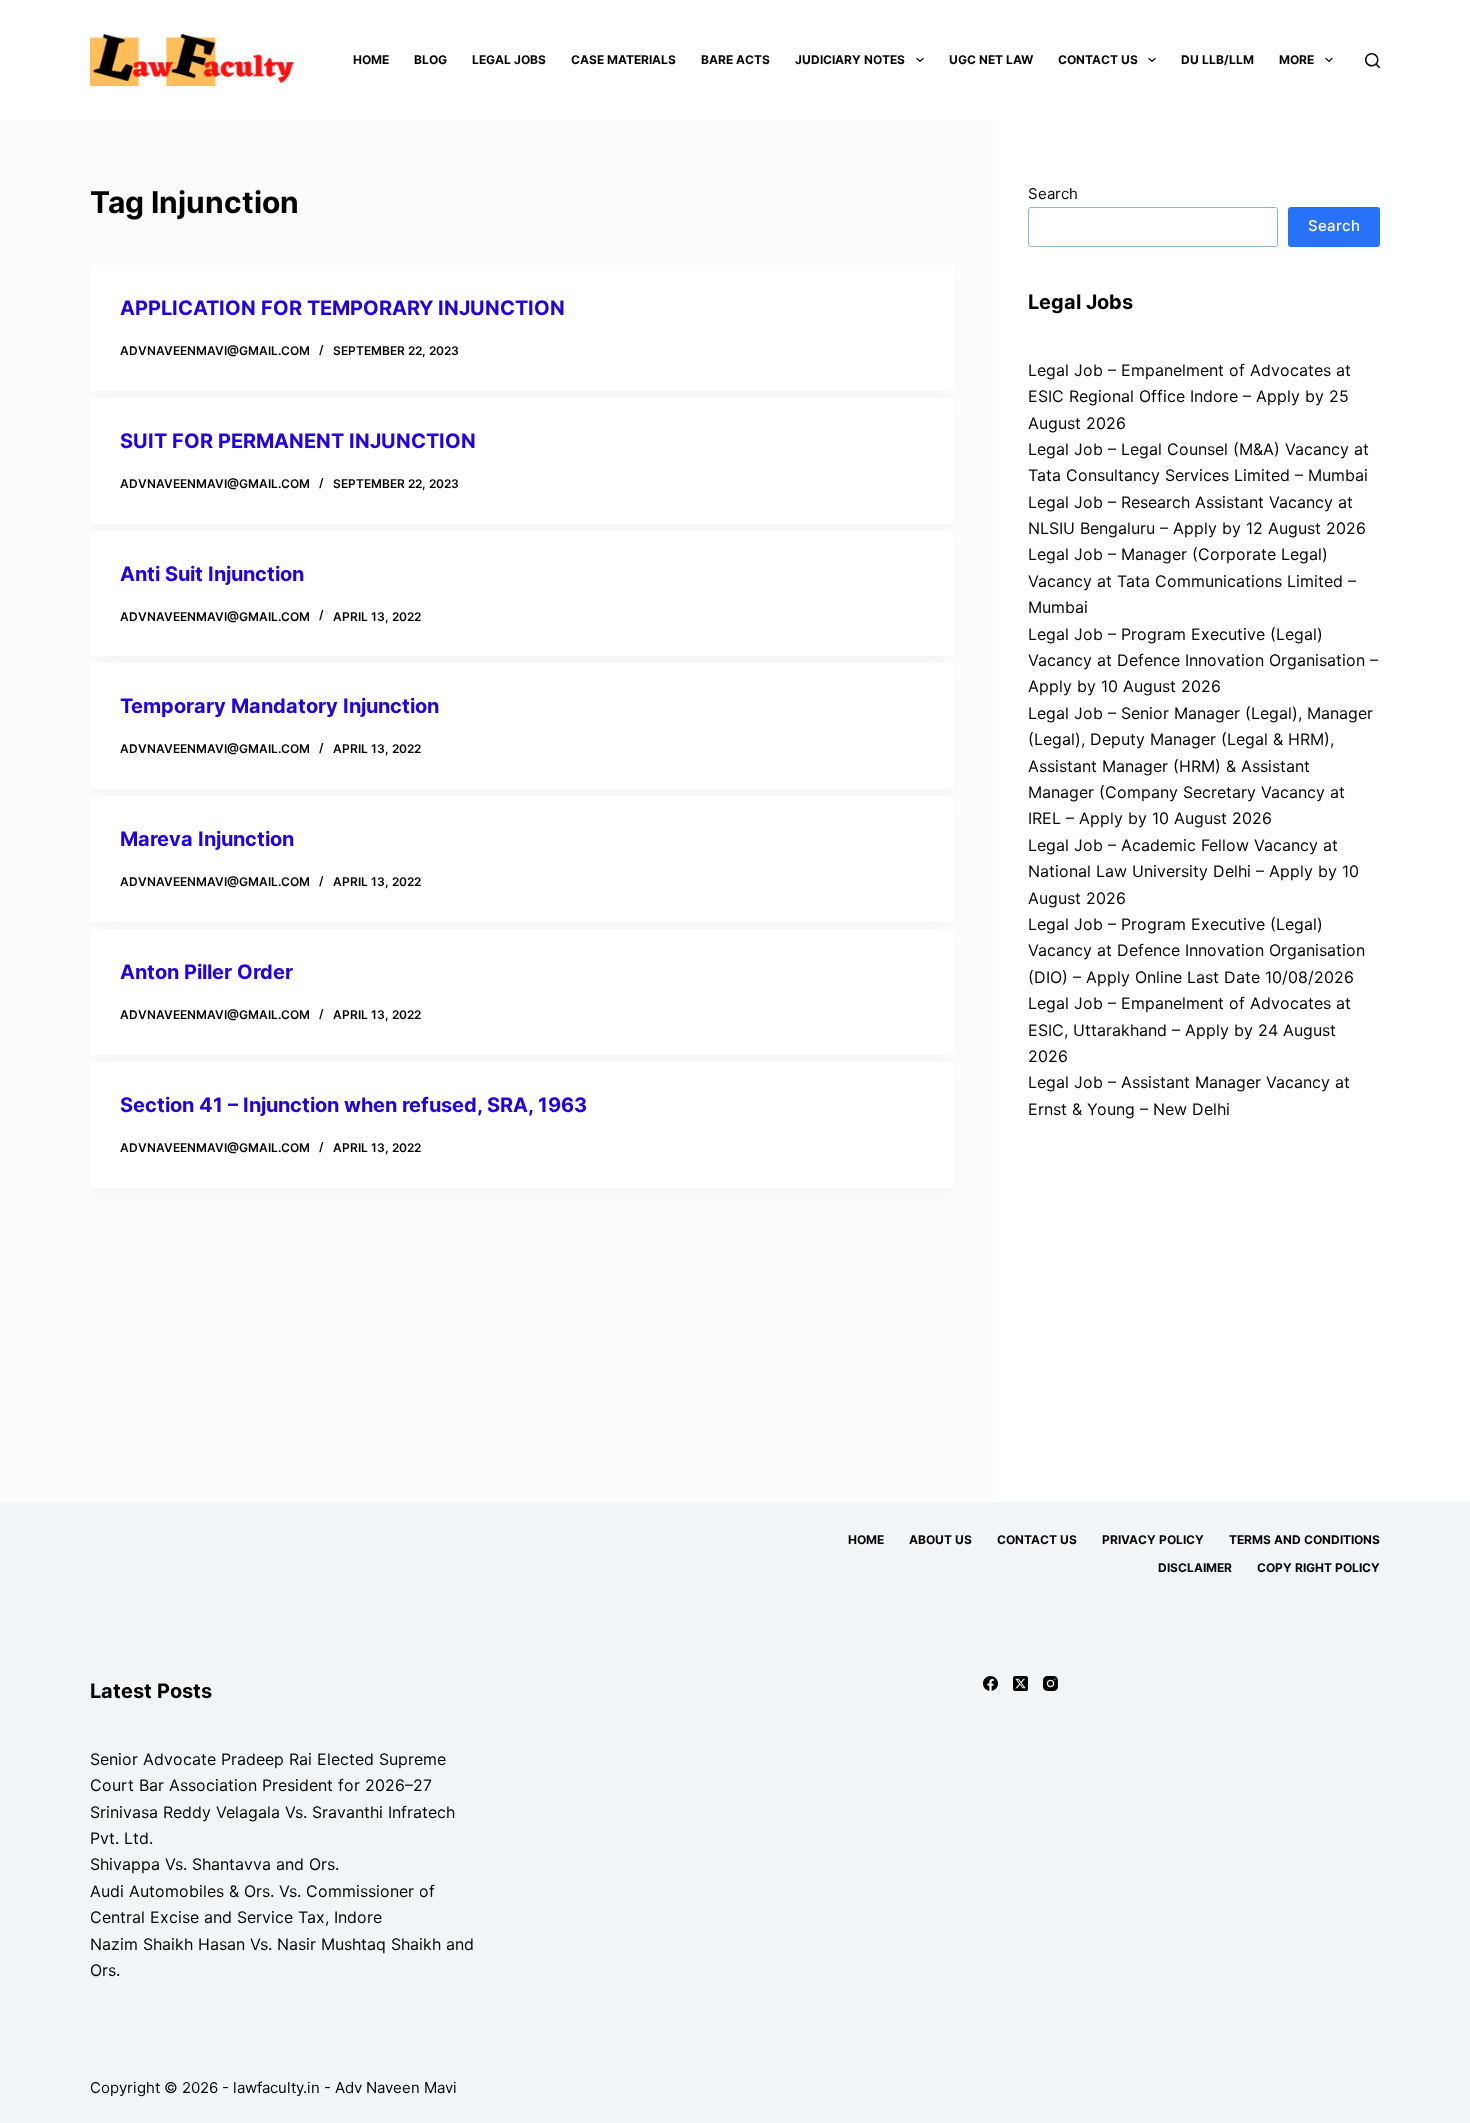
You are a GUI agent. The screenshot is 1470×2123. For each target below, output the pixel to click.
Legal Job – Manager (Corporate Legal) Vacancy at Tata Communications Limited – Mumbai (1192, 580)
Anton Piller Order (209, 972)
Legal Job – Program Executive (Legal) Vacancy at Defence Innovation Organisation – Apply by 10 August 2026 (1203, 660)
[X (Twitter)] (1020, 1683)
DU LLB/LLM (1217, 59)
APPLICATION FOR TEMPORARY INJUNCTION (342, 308)
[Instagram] (1050, 1683)
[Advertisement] (1204, 1302)
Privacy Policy (1153, 1539)
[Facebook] (990, 1683)
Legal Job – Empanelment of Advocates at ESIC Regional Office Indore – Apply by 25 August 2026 (1189, 396)
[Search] (1372, 60)
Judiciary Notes (850, 59)
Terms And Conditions (1304, 1539)
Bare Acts (735, 59)
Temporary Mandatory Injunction (279, 706)
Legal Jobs (509, 59)
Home (371, 59)
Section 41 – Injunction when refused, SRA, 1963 (353, 1105)
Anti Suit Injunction (212, 574)
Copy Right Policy (1318, 1567)
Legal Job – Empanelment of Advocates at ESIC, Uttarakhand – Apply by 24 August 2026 (1189, 1029)
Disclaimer (1195, 1567)
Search (1053, 193)
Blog (430, 59)
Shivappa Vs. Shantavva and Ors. (214, 1864)
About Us (940, 1539)
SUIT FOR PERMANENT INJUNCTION (298, 441)
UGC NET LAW (991, 59)
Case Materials (623, 59)
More (1296, 59)
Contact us (1098, 59)
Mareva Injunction (207, 839)
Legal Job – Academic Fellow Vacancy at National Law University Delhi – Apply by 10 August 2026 (1193, 871)
